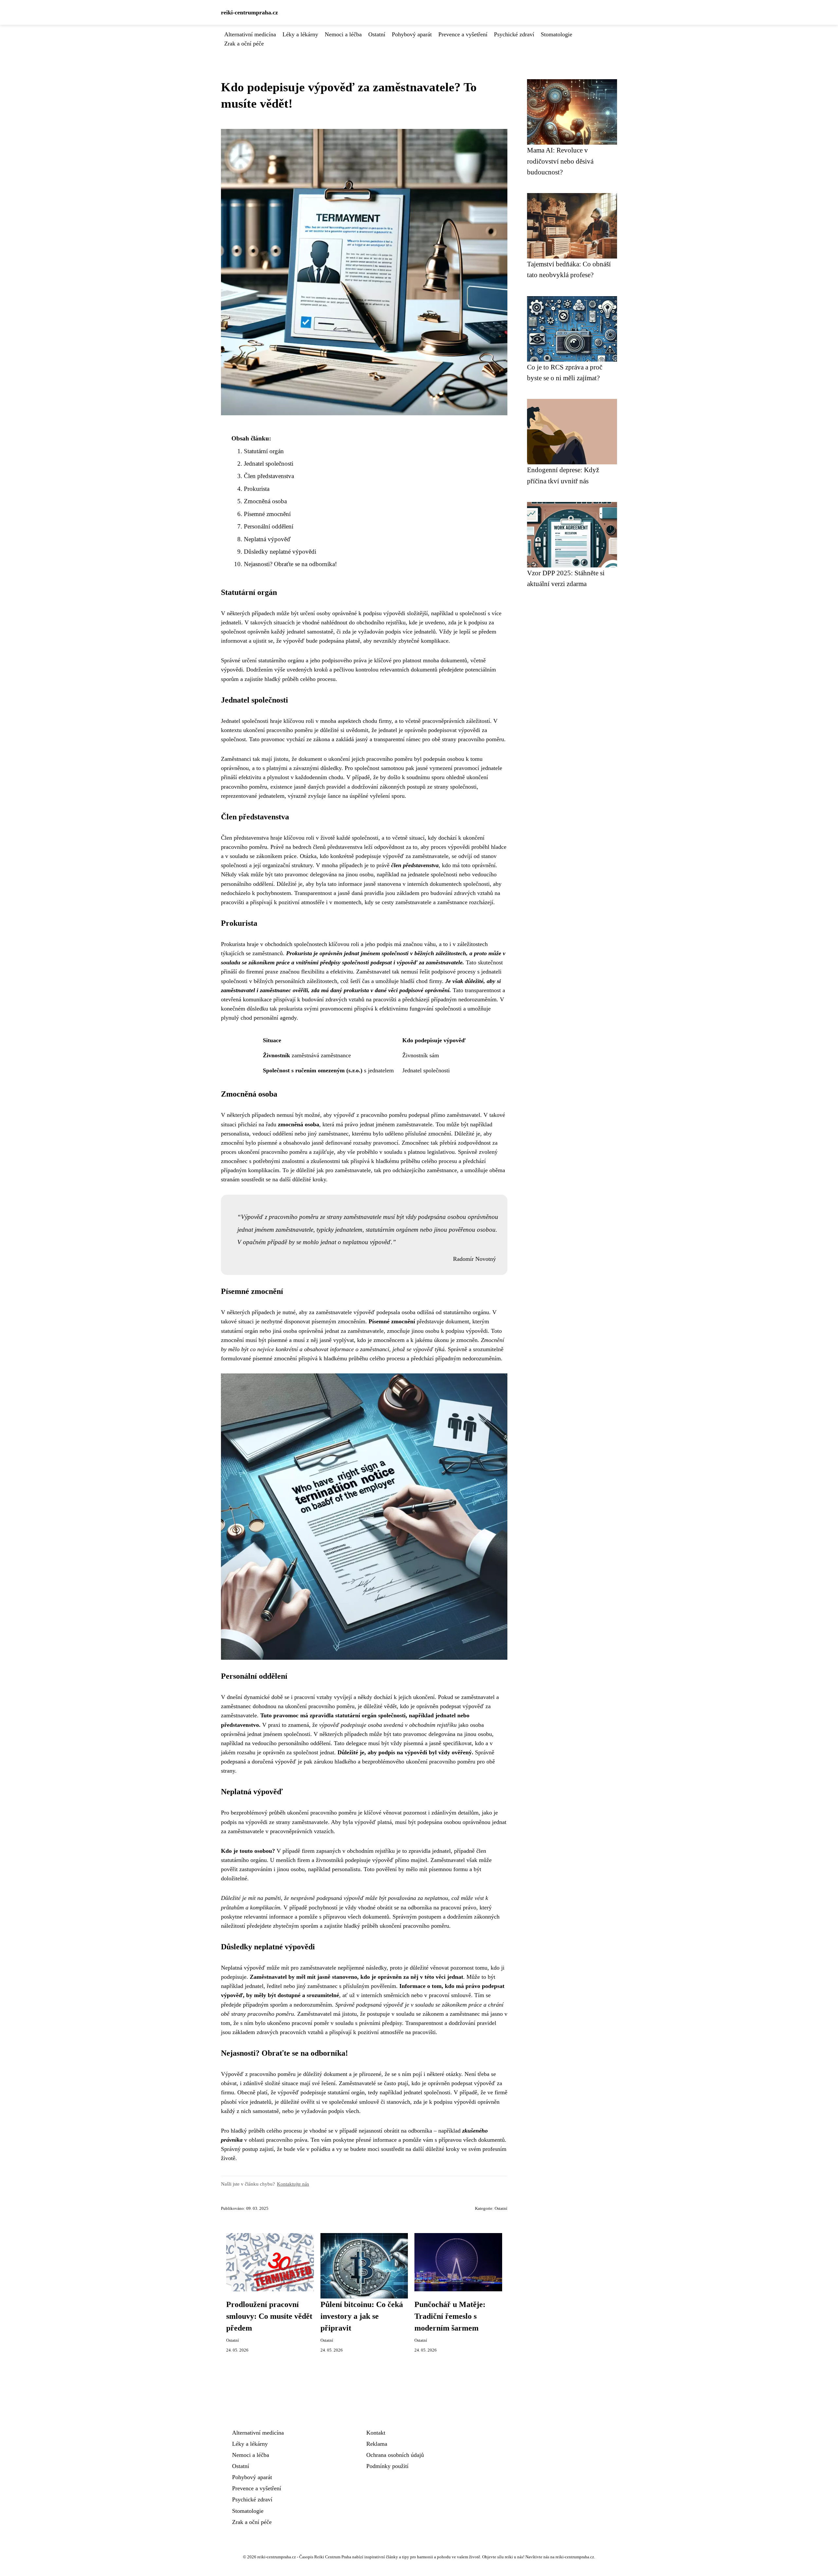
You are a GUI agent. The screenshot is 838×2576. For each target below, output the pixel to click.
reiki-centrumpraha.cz (249, 12)
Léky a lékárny (300, 34)
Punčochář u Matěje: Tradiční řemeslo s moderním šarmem (450, 2316)
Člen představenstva (269, 476)
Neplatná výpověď (267, 539)
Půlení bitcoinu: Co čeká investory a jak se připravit (362, 2316)
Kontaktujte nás (293, 2184)
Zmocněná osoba (265, 501)
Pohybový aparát (412, 34)
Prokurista (257, 489)
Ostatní (377, 34)
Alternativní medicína (250, 34)
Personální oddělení (269, 526)
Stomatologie (556, 34)
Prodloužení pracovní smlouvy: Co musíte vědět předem (269, 2316)
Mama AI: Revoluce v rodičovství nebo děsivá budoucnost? (560, 161)
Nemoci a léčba (343, 34)
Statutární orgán (264, 451)
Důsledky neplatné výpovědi (280, 552)
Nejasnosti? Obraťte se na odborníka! (290, 564)
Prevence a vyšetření (463, 34)
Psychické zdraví (514, 34)
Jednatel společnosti (269, 464)
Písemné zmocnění (267, 514)
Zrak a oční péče (244, 44)
